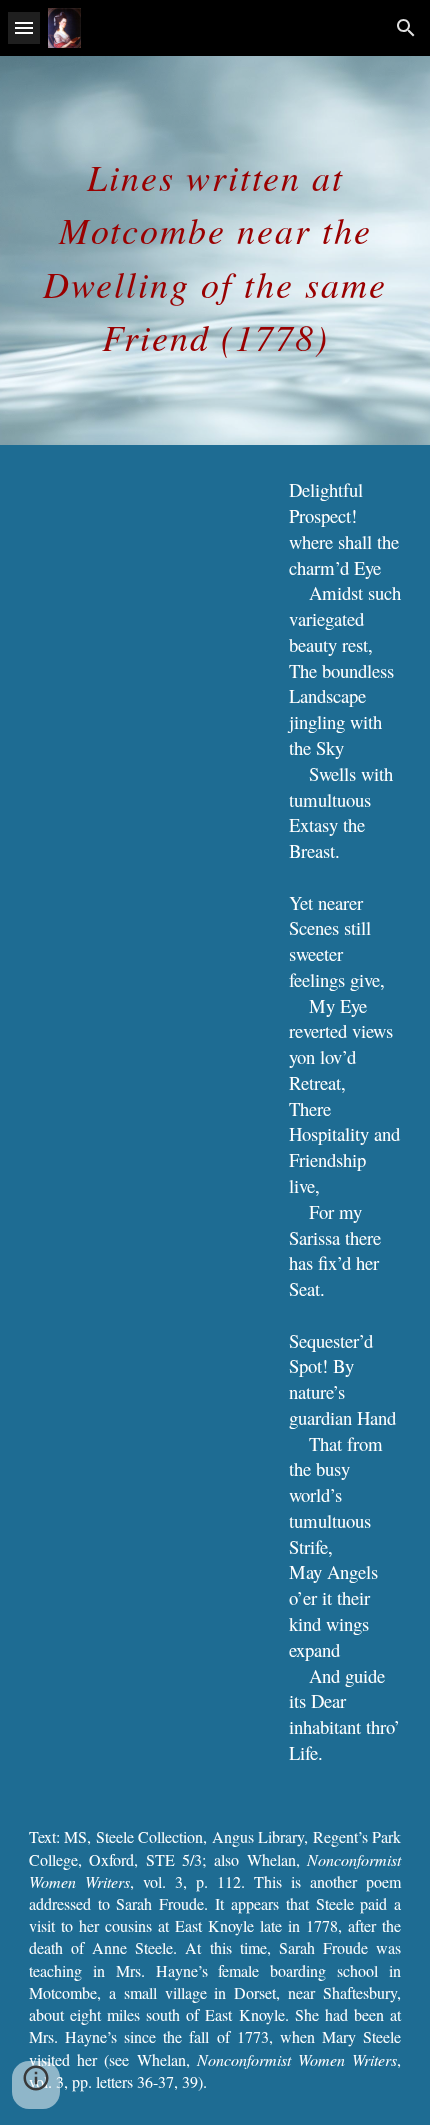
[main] (215, 250)
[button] (24, 27)
